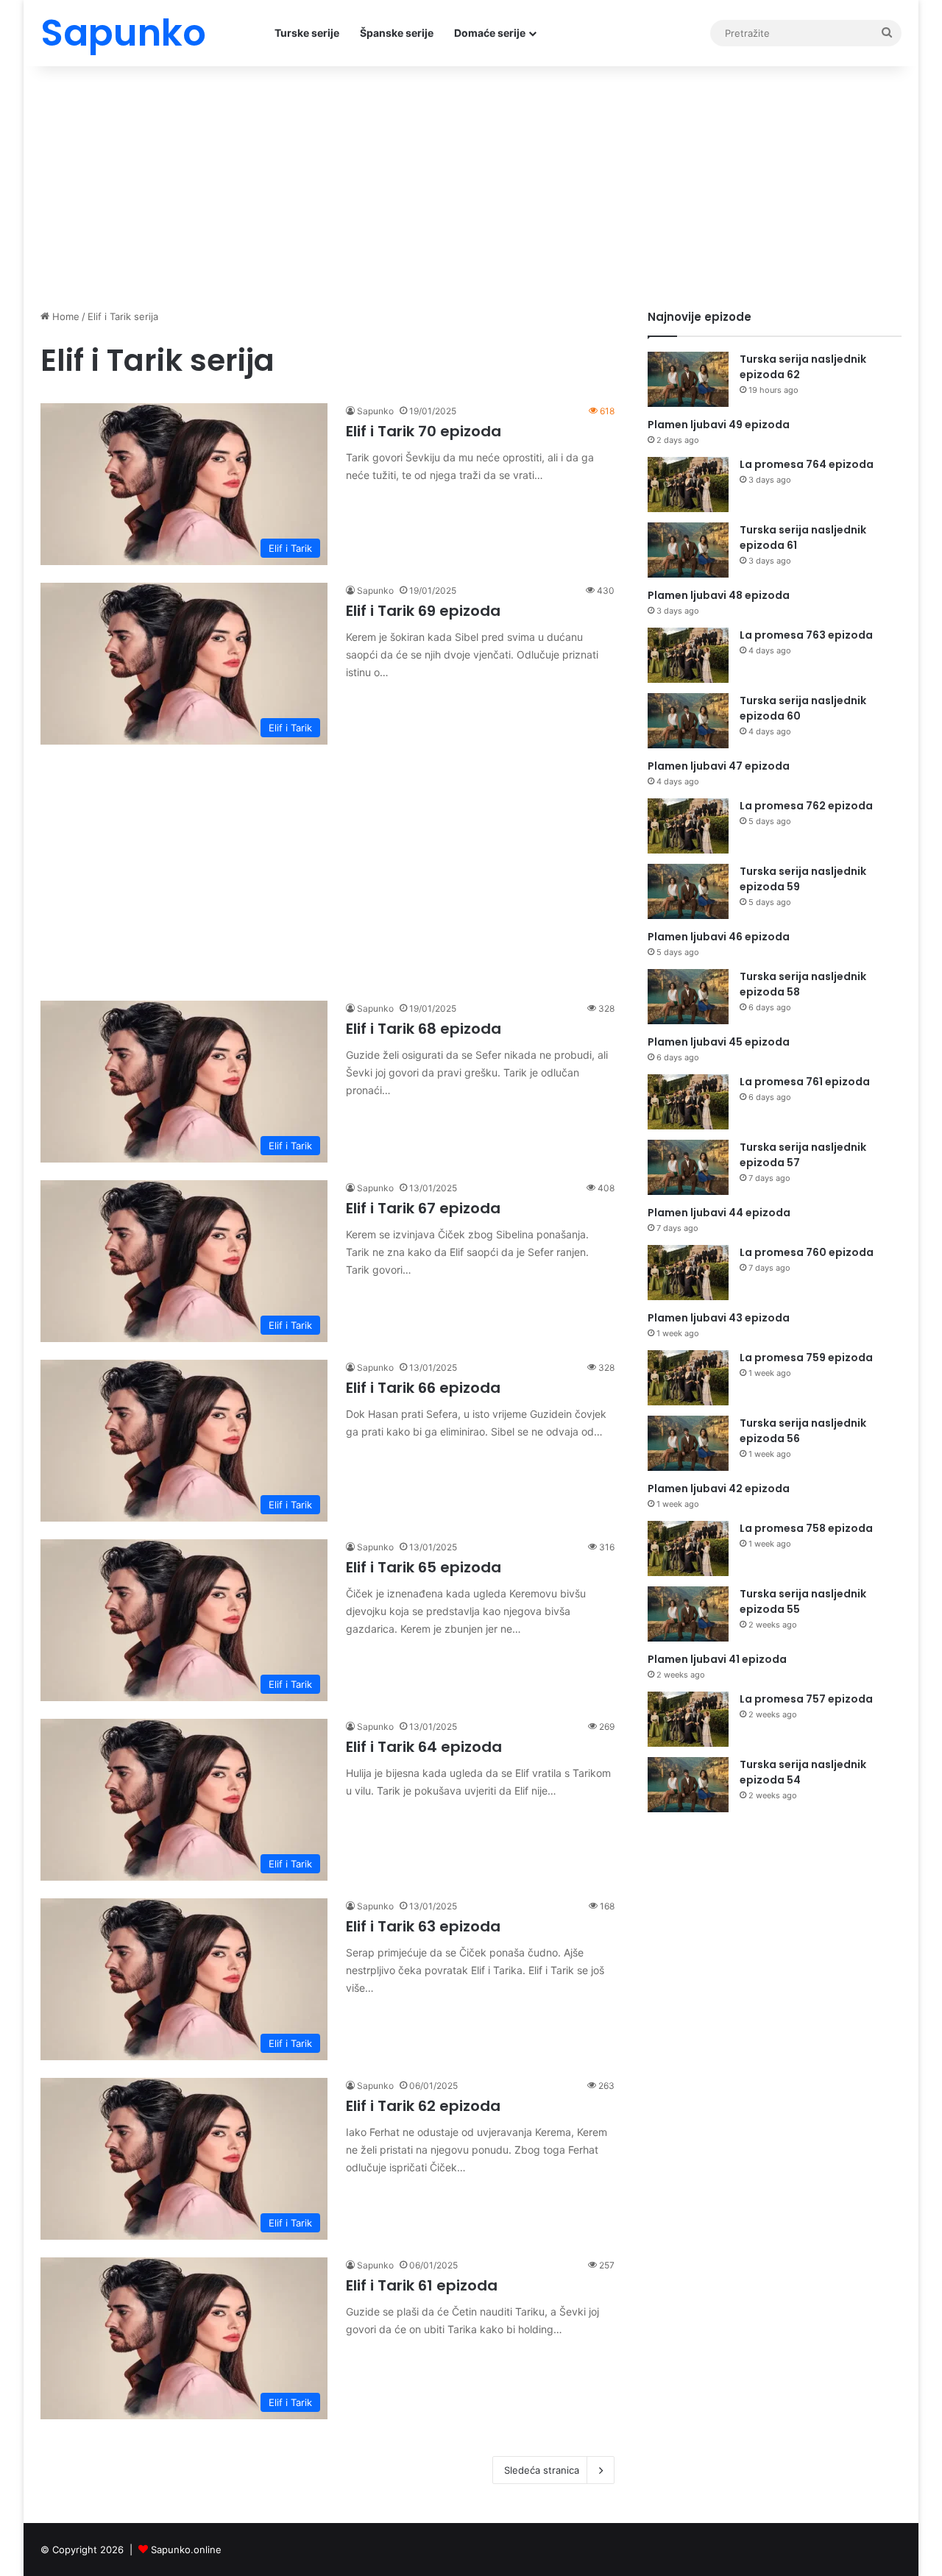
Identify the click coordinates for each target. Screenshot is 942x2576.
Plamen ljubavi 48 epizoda (719, 595)
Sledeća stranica (542, 2470)
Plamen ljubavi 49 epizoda (719, 425)
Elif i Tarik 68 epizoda (424, 1029)
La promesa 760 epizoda (807, 1252)
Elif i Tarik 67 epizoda (423, 1208)
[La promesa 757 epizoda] (688, 1719)
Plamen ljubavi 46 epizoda (719, 937)
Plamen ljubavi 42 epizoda (719, 1489)
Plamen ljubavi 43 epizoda (719, 1318)
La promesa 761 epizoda (805, 1082)
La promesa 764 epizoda (807, 464)
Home (64, 316)
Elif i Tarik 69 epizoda (423, 611)
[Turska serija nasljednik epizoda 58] (688, 997)
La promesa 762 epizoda (806, 806)
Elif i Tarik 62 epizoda (423, 2106)
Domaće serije (490, 33)
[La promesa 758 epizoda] (688, 1548)
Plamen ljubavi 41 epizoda (717, 1659)
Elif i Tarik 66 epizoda (423, 1388)
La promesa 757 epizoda (806, 1699)
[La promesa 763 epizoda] (688, 655)
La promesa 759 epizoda (806, 1358)
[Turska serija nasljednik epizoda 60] (688, 721)
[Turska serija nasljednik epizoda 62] (688, 379)
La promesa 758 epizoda (806, 1528)
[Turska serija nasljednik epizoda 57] (688, 1167)
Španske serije (397, 33)
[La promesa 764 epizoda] (688, 485)
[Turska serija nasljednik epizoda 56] (688, 1443)
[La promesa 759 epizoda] (688, 1378)
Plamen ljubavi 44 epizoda (719, 1213)
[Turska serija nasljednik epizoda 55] (688, 1614)
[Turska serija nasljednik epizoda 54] (688, 1785)
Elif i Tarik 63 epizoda (423, 1926)
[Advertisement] (471, 184)
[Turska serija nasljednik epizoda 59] (688, 891)
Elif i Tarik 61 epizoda (422, 2285)
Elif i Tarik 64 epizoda (424, 1747)
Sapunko (375, 411)
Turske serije (307, 33)
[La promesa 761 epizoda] (688, 1102)
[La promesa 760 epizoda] (688, 1273)
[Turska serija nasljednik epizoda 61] (688, 550)
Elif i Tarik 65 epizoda (424, 1567)
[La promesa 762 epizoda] (688, 826)
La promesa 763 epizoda (806, 635)
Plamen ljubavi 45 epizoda (719, 1042)
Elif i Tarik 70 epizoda (424, 431)
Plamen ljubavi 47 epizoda (719, 766)
